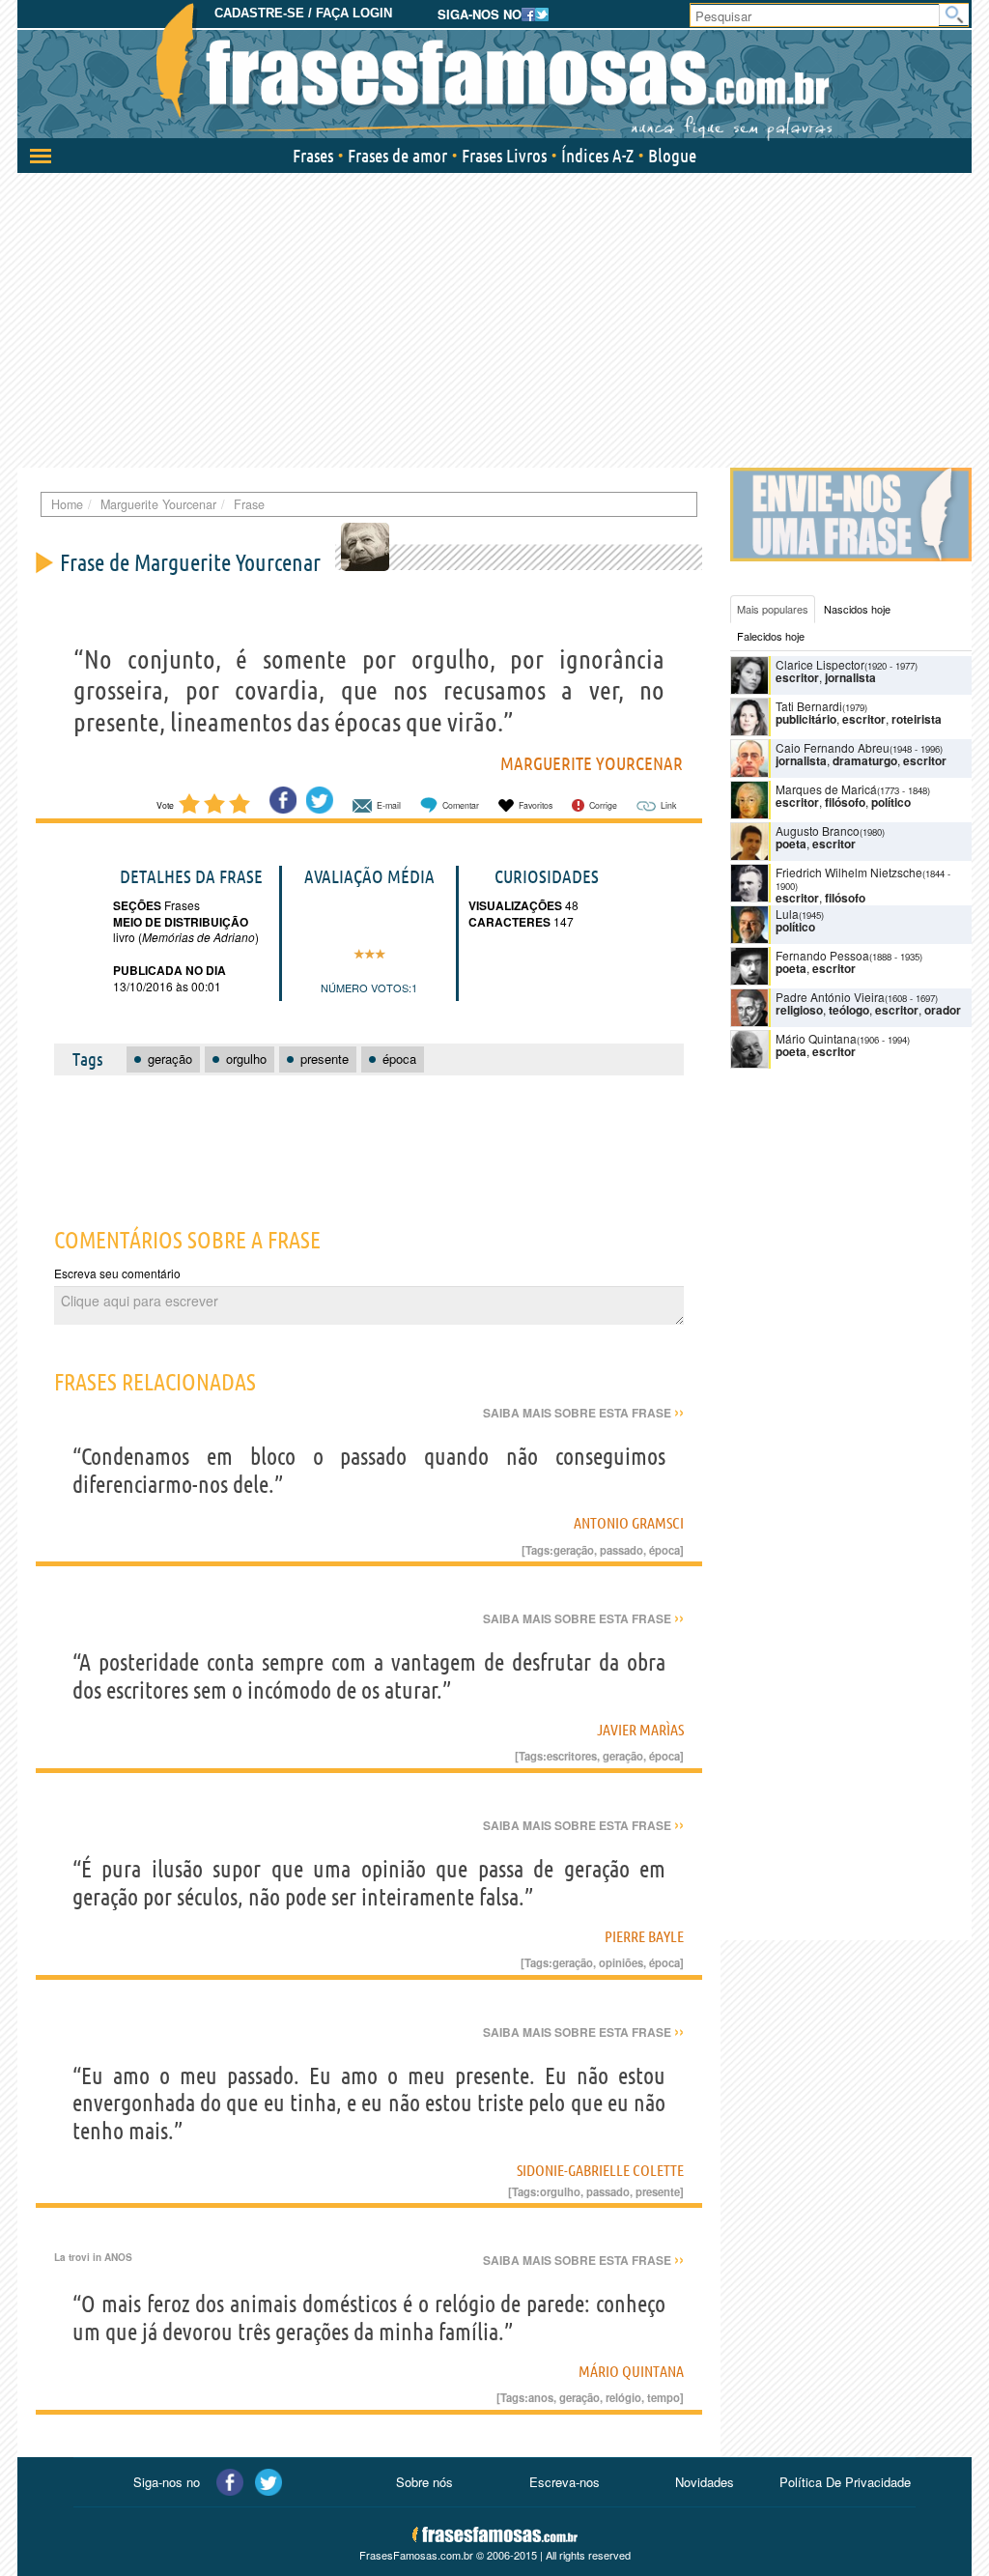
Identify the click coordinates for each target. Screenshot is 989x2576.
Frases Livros (504, 156)
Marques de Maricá (826, 789)
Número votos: (366, 987)
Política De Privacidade (845, 2482)
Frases (313, 156)
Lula (787, 914)
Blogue (672, 156)
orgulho (560, 2191)
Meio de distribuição (181, 922)
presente (658, 2191)
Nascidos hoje (857, 609)
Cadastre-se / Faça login (303, 13)
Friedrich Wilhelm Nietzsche (849, 872)
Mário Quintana (631, 2371)
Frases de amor (397, 156)
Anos (118, 2257)
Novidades (705, 2482)
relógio (623, 2397)
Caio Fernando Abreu (833, 747)
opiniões (621, 1962)
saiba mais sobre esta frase (583, 1413)
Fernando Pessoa (822, 955)
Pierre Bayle (644, 1936)
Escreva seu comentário (117, 1273)
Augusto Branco (818, 830)
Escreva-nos (565, 2482)
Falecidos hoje (771, 636)
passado (622, 1550)
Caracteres (509, 922)
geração (574, 1550)
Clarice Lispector (820, 664)
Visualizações (515, 905)
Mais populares (773, 609)
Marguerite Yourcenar (592, 763)
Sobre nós (424, 2482)
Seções (137, 905)
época (664, 1550)
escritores (572, 1756)
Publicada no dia (170, 970)
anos (541, 2397)
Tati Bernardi (809, 706)
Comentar (461, 805)
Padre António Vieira (830, 997)
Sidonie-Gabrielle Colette (600, 2170)
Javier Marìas (640, 1730)
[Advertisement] (494, 318)
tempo (664, 2397)
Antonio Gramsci (629, 1523)
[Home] (494, 72)
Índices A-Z (597, 156)
